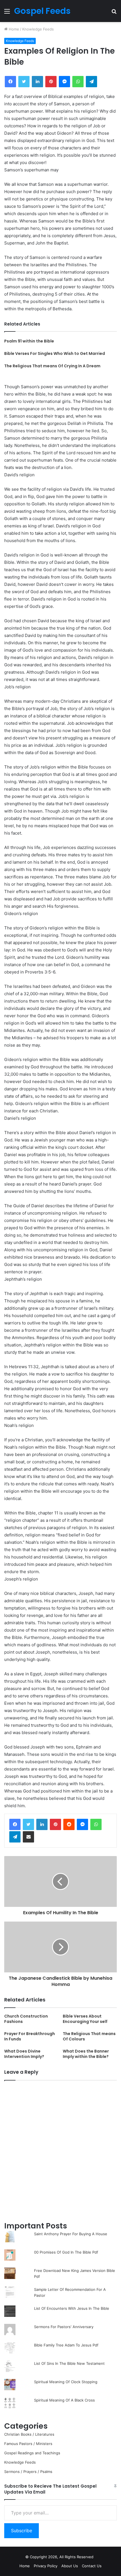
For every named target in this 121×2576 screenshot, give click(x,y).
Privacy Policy (46, 2566)
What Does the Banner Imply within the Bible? (86, 2054)
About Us (70, 2566)
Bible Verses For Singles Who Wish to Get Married (55, 353)
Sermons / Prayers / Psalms (28, 2472)
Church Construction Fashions (26, 2019)
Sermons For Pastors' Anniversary (64, 2327)
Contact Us (92, 2566)
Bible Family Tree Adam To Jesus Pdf (66, 2345)
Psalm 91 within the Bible (29, 341)
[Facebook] (15, 1824)
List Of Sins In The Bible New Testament (69, 2363)
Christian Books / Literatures (29, 2434)
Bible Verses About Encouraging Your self (85, 2019)
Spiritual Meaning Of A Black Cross (64, 2400)
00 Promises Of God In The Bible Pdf (66, 2252)
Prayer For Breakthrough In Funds (30, 2036)
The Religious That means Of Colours (89, 2036)
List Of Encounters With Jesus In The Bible (72, 2308)
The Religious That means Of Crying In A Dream (52, 366)
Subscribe (22, 2531)
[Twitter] (28, 1824)
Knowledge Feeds (38, 29)
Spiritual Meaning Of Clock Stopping (66, 2382)
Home (13, 29)
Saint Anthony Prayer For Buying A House (71, 2234)
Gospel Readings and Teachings (32, 2453)
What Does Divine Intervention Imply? (24, 2054)
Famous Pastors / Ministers (28, 2444)
